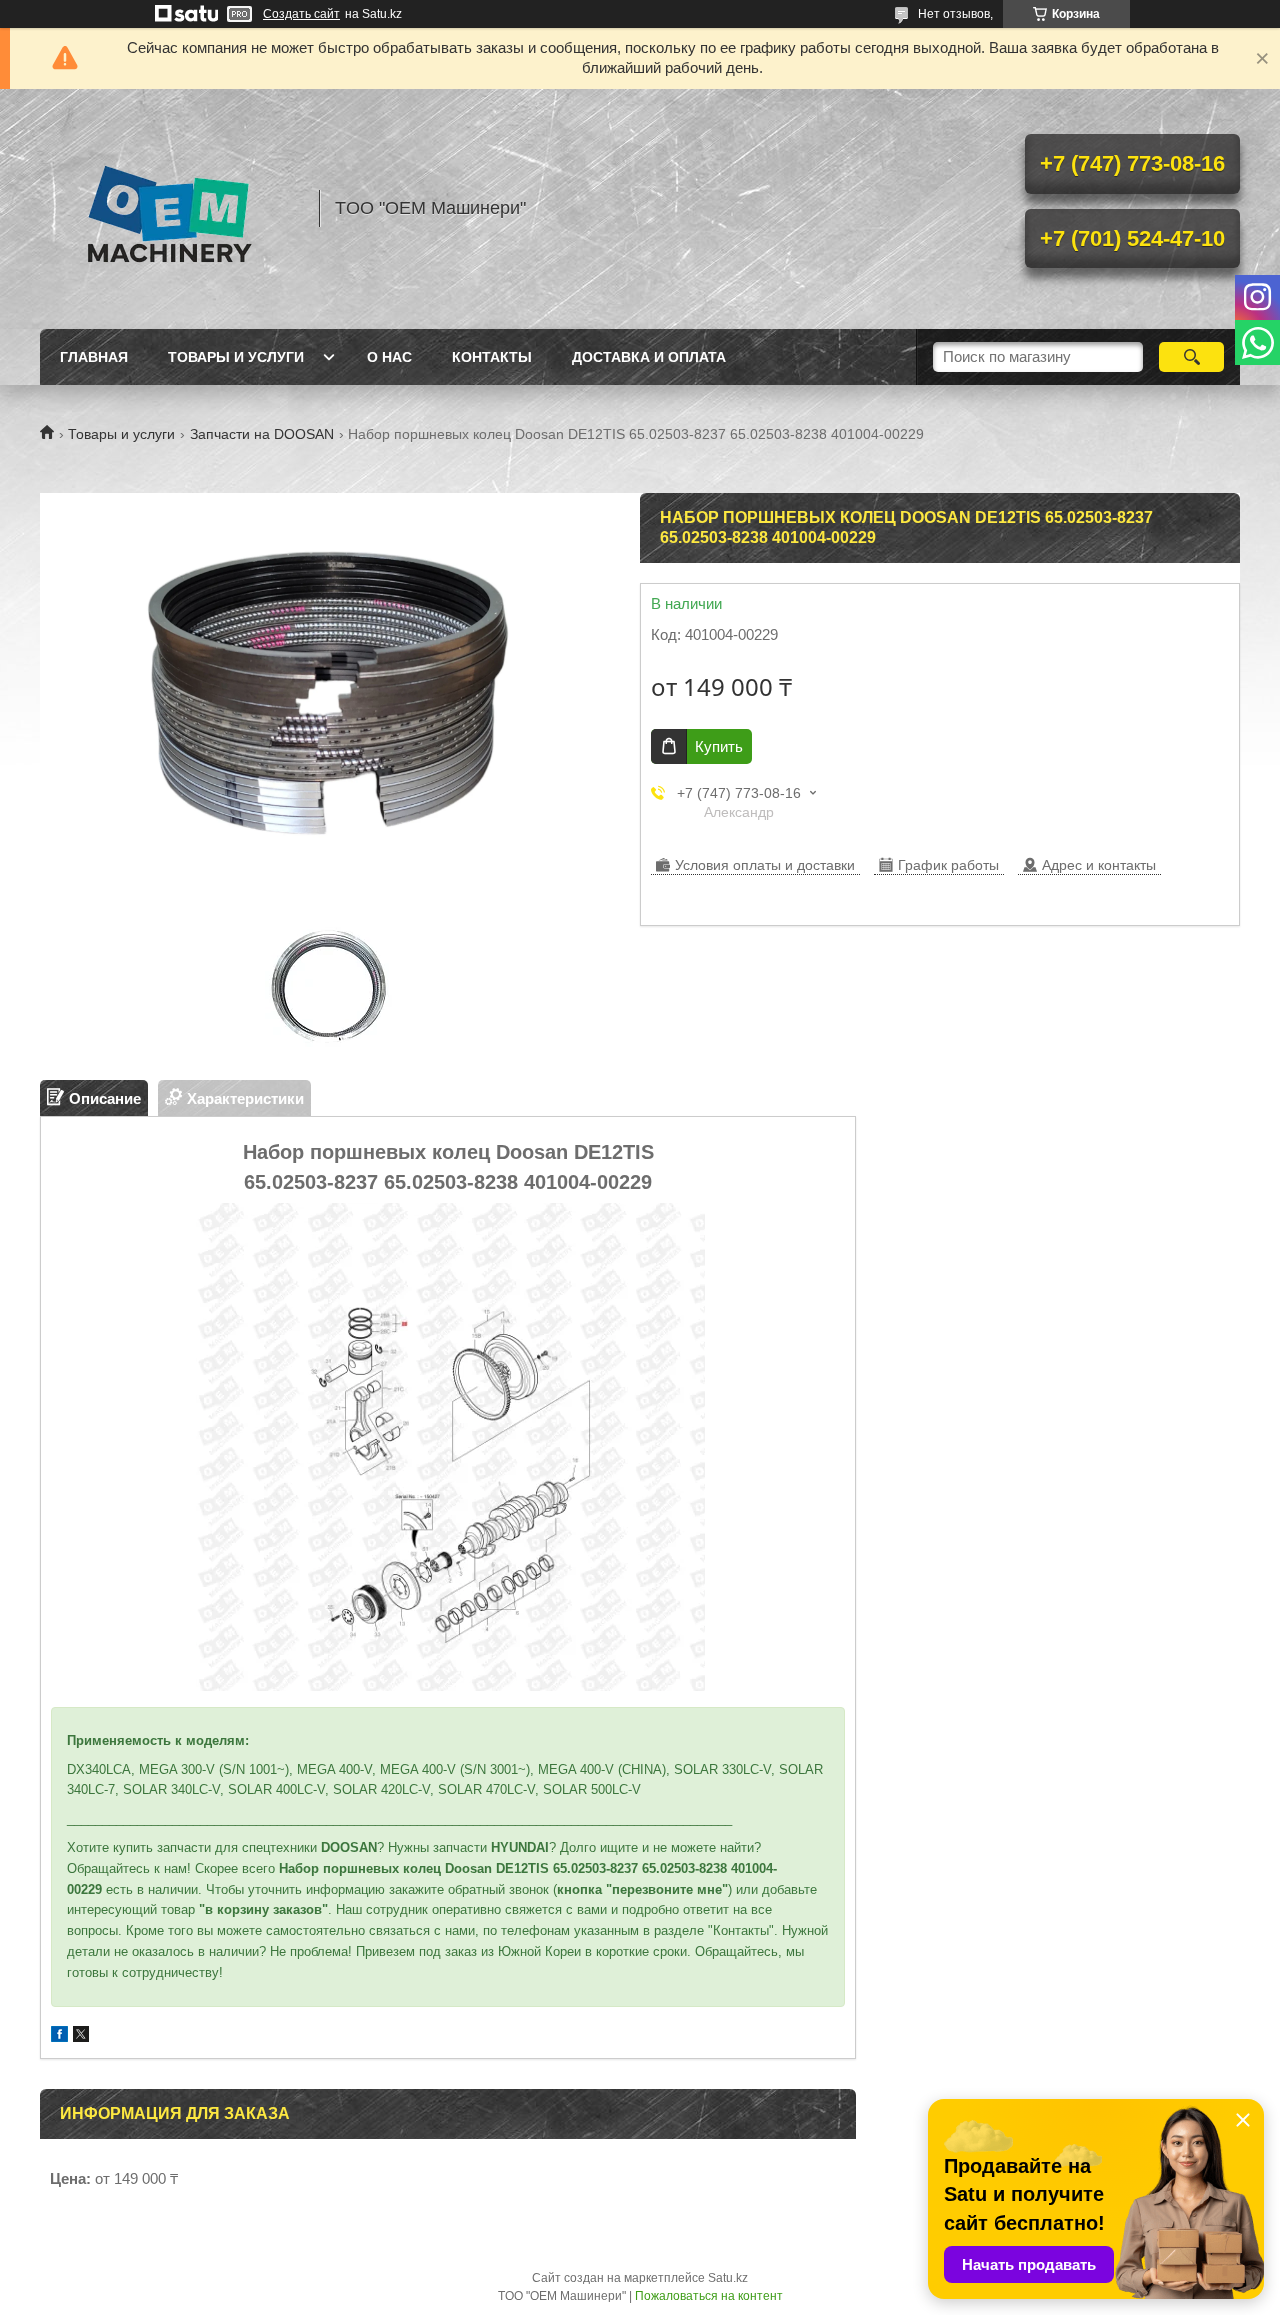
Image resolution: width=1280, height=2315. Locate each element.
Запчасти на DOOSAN (262, 434)
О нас (389, 357)
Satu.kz (728, 2278)
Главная (94, 357)
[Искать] (1191, 357)
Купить (719, 746)
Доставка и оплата (649, 357)
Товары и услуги (236, 357)
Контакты (492, 357)
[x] (81, 2036)
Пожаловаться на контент (709, 2296)
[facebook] (59, 2036)
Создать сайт (301, 14)
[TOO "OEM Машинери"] (170, 209)
